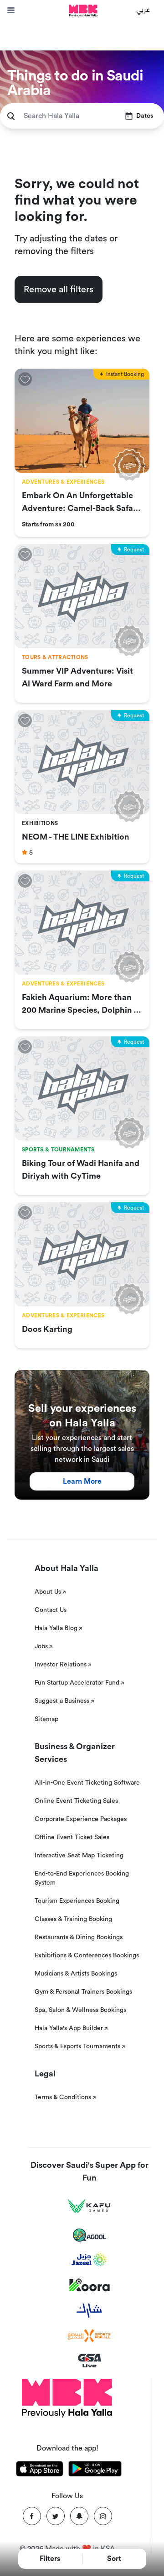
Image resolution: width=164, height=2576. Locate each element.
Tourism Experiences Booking (77, 1901)
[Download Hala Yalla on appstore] (40, 2470)
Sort (114, 2559)
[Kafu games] (89, 2206)
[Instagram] (103, 2516)
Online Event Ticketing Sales (76, 1801)
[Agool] (90, 2235)
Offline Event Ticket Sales (72, 1837)
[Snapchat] (79, 2516)
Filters (50, 2559)
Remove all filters (59, 290)
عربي (143, 9)
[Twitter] (56, 2516)
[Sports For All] (89, 2336)
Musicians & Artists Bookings (76, 1974)
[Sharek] (89, 2311)
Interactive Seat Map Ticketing (79, 1856)
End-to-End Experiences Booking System (82, 1878)
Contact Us (51, 1610)
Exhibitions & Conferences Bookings (87, 1956)
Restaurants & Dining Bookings (79, 1937)
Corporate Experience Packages (81, 1819)
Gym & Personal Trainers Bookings (83, 1992)
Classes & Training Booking (73, 1919)
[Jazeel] (89, 2260)
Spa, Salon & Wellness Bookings (80, 2010)
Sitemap (46, 1719)
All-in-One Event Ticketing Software (87, 1783)
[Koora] (90, 2285)
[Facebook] (32, 2516)
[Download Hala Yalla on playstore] (95, 2470)
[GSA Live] (90, 2361)
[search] (11, 116)
